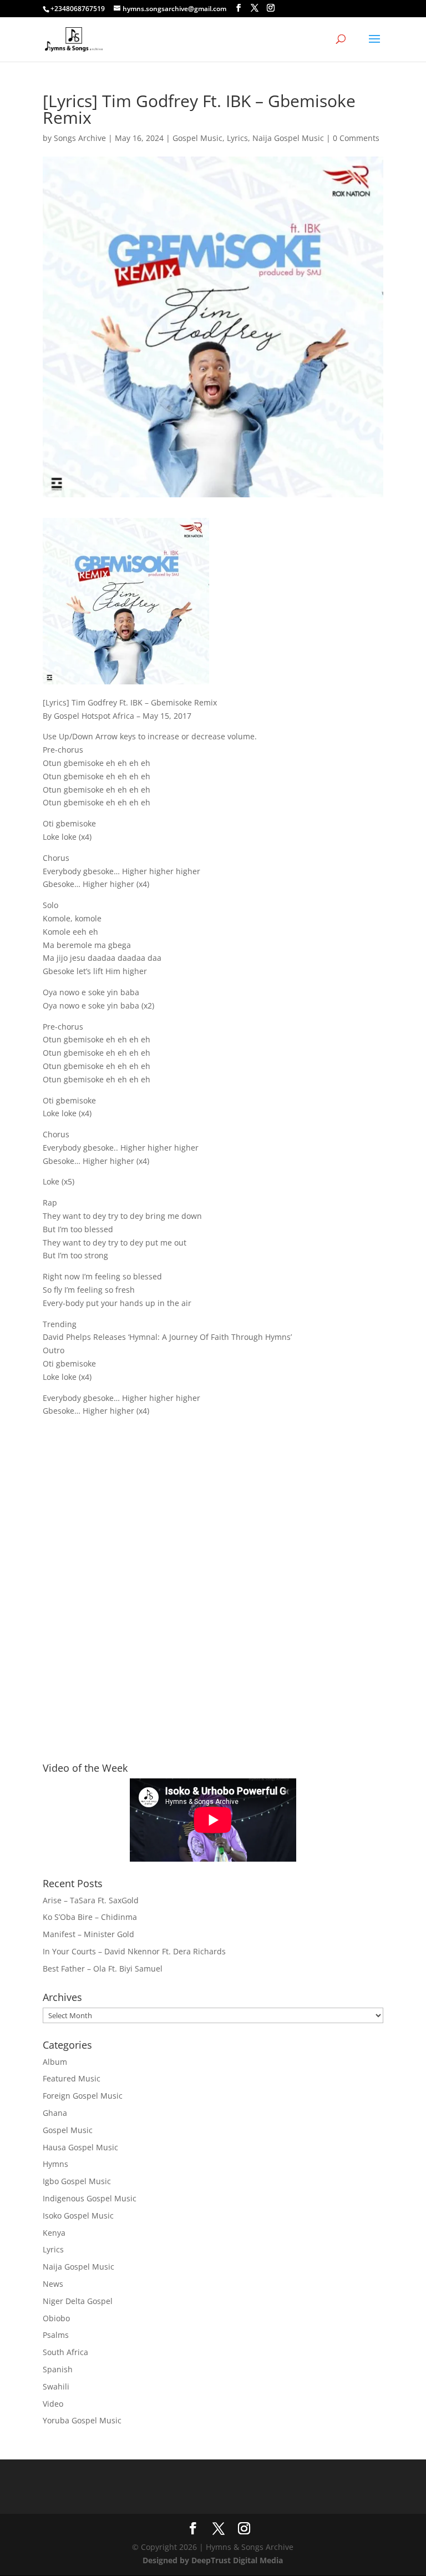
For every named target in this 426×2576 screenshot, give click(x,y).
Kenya (54, 2233)
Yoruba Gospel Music (82, 2420)
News (53, 2284)
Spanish (58, 2369)
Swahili (56, 2386)
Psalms (56, 2335)
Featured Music (72, 2078)
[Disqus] (213, 1570)
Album (55, 2062)
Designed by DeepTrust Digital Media (213, 2560)
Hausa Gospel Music (80, 2147)
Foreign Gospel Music (83, 2096)
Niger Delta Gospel (78, 2301)
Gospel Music (197, 138)
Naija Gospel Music (288, 138)
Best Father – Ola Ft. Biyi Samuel (103, 1968)
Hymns (55, 2164)
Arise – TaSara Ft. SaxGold (91, 1900)
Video (53, 2404)
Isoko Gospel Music (78, 2215)
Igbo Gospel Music (77, 2181)
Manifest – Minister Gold (88, 1934)
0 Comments (356, 138)
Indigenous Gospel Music (90, 2198)
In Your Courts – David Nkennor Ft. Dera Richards (134, 1951)
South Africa (65, 2352)
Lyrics (237, 138)
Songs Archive (80, 138)
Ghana (55, 2113)
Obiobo (56, 2318)
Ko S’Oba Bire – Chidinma (90, 1917)
